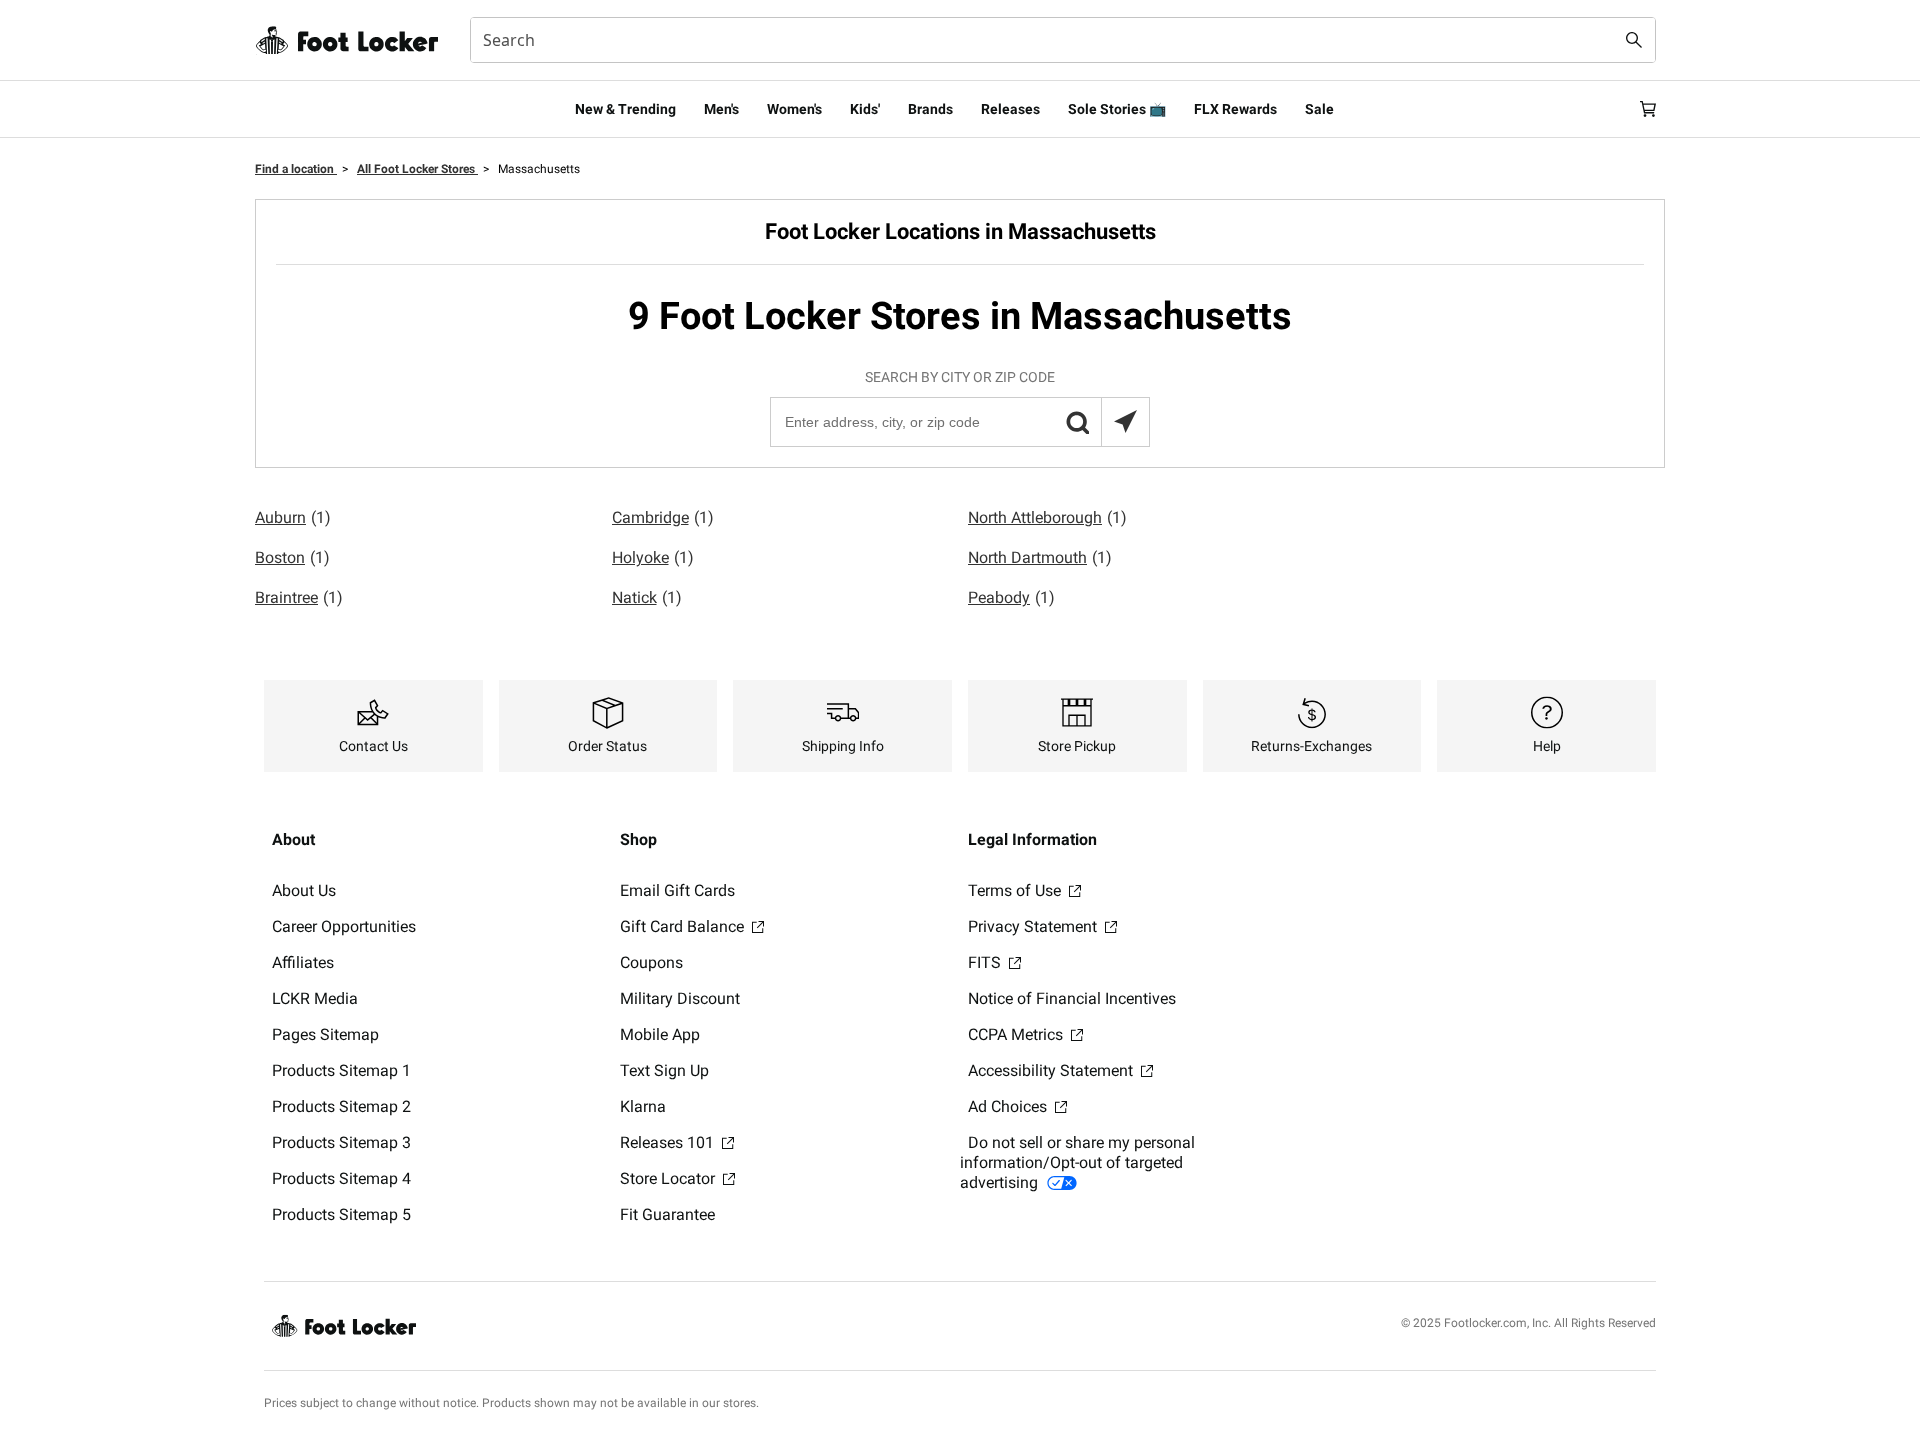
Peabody (1011, 597)
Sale (1319, 109)
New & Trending (625, 109)
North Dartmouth (1040, 557)
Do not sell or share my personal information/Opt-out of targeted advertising (1077, 1162)
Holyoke (653, 557)
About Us (304, 890)
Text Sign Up (664, 1070)
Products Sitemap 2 (341, 1106)
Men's (721, 109)
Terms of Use (1016, 890)
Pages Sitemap (325, 1034)
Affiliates (303, 962)
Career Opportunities (344, 926)
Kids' (865, 109)
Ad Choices (1009, 1106)
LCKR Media (315, 998)
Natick (647, 597)
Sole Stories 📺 (1117, 109)
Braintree (299, 597)
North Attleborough (1047, 517)
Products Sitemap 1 (341, 1070)
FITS (986, 962)
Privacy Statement (1034, 926)
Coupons (651, 962)
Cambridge (663, 517)
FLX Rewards (1235, 109)
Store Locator (669, 1178)
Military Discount (680, 998)
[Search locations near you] (1125, 422)
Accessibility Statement (1052, 1070)
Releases (1010, 109)
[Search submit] (1634, 40)
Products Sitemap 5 (341, 1214)
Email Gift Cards (677, 890)
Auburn (293, 517)
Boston (292, 557)
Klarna (643, 1106)
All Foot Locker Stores (417, 169)
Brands (930, 109)
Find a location (296, 169)
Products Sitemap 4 (341, 1178)
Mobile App (660, 1034)
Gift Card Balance (684, 926)
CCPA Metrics (1017, 1034)
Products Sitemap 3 (341, 1142)
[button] (1077, 422)
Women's (794, 109)
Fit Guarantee (667, 1214)
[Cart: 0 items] (1648, 109)
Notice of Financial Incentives (1072, 998)
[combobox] (1063, 40)
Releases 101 (669, 1142)
